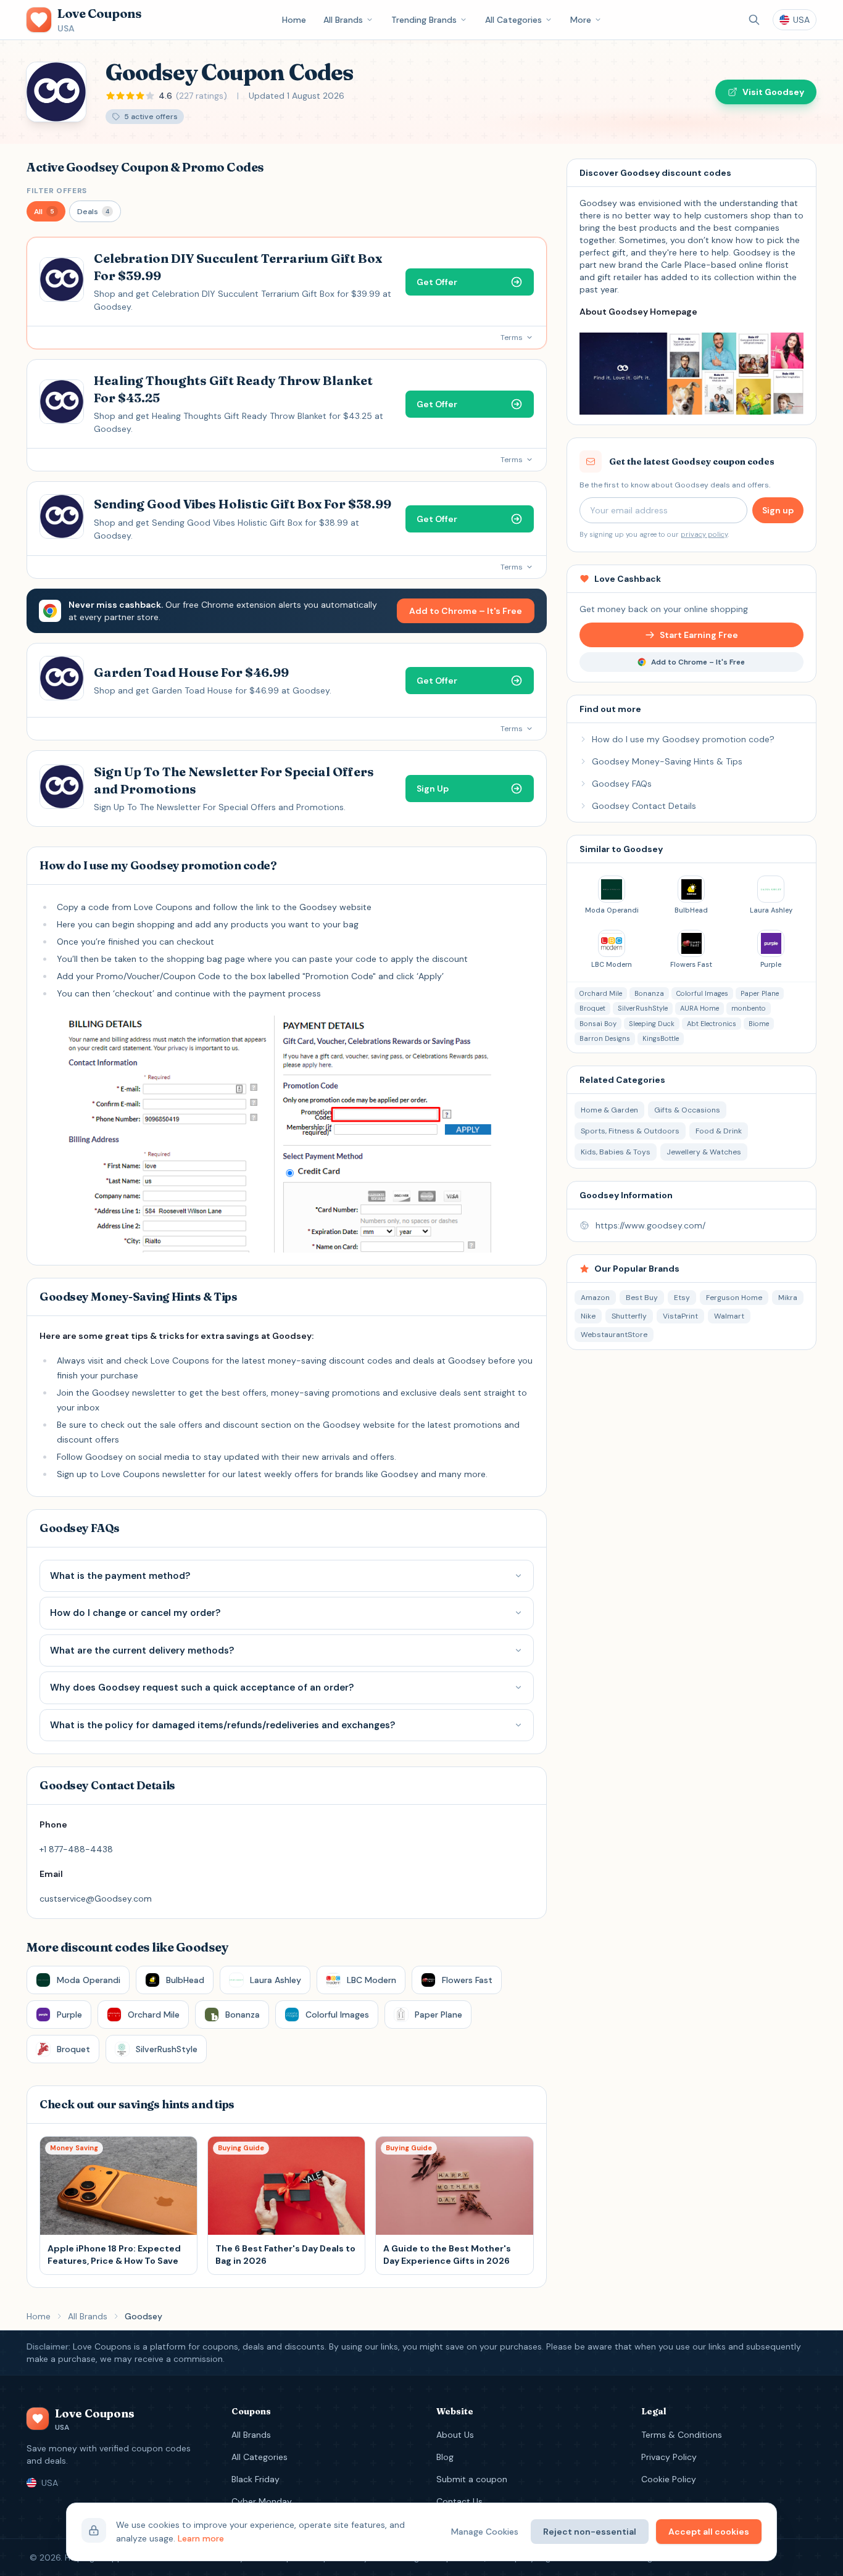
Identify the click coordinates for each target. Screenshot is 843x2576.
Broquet (592, 1008)
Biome (759, 1024)
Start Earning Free (699, 635)
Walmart (729, 1316)
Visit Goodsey (773, 92)
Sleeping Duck (652, 1024)
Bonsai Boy (598, 1024)
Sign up (778, 510)
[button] (46, 211)
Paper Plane (760, 993)
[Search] (754, 20)
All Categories (513, 20)
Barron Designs (605, 1038)
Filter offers (57, 191)
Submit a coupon (472, 2479)
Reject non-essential (590, 2532)
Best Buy (642, 1298)
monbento (749, 1008)
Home (294, 20)
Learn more (201, 2538)
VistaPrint (680, 1316)
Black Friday (255, 2479)
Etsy (682, 1298)
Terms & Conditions (682, 2435)
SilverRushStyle (643, 1008)
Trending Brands (424, 20)
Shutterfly (629, 1316)
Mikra (788, 1298)
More (581, 20)
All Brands (343, 20)
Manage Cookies (485, 2532)
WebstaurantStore (614, 1335)
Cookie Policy (669, 2479)
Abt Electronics (712, 1024)
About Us (455, 2435)
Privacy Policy (669, 2457)
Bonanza (649, 993)
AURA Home (700, 1008)
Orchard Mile (601, 993)
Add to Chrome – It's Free (466, 611)
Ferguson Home (734, 1298)
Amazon (595, 1298)
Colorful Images (702, 993)
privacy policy (704, 534)
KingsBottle (661, 1038)
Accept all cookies (709, 2532)
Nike (588, 1316)
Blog (445, 2457)
